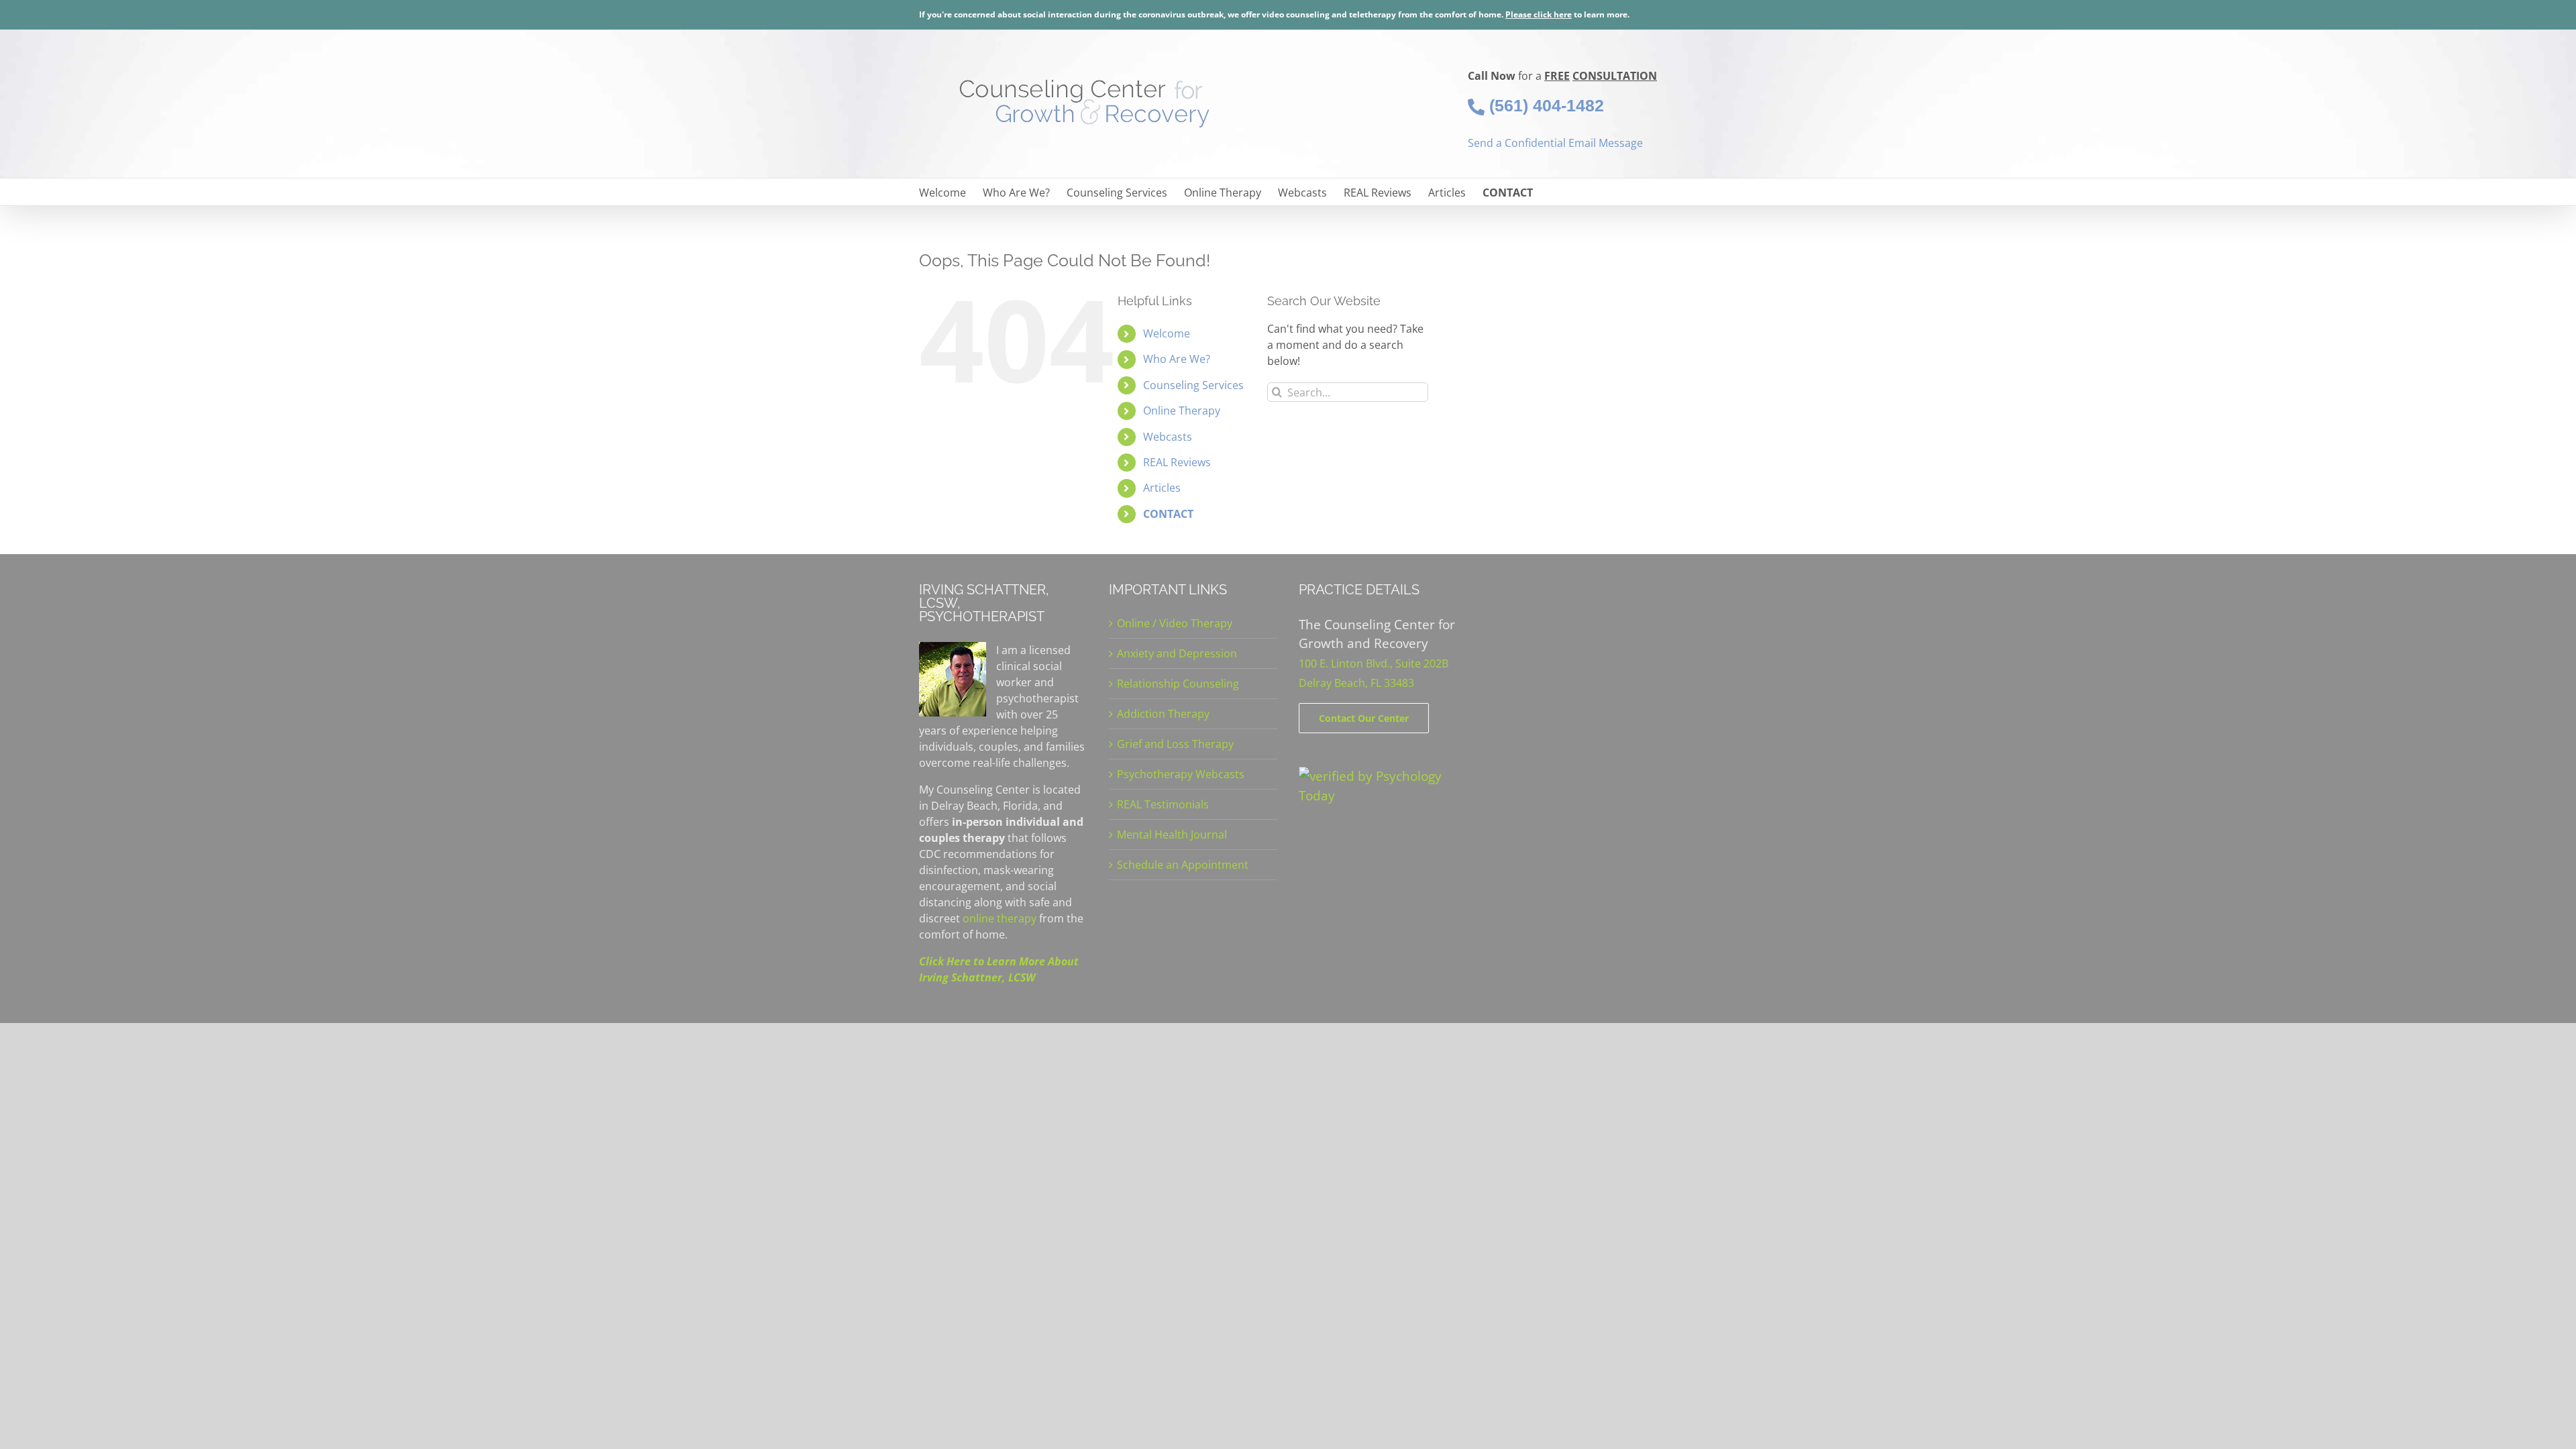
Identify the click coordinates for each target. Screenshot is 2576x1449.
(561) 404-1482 (1544, 105)
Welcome (1167, 333)
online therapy (1000, 918)
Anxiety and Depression (1177, 653)
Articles (1162, 488)
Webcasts (1168, 437)
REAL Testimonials (1163, 804)
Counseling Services (1193, 385)
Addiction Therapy (1163, 714)
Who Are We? (1177, 359)
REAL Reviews (1177, 462)
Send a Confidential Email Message (1555, 143)
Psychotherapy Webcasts (1181, 774)
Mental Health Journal (1172, 835)
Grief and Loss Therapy (1175, 744)
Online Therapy (1182, 411)
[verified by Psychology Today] (1383, 776)
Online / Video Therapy (1175, 623)
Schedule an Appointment (1183, 865)
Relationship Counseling (1178, 684)
